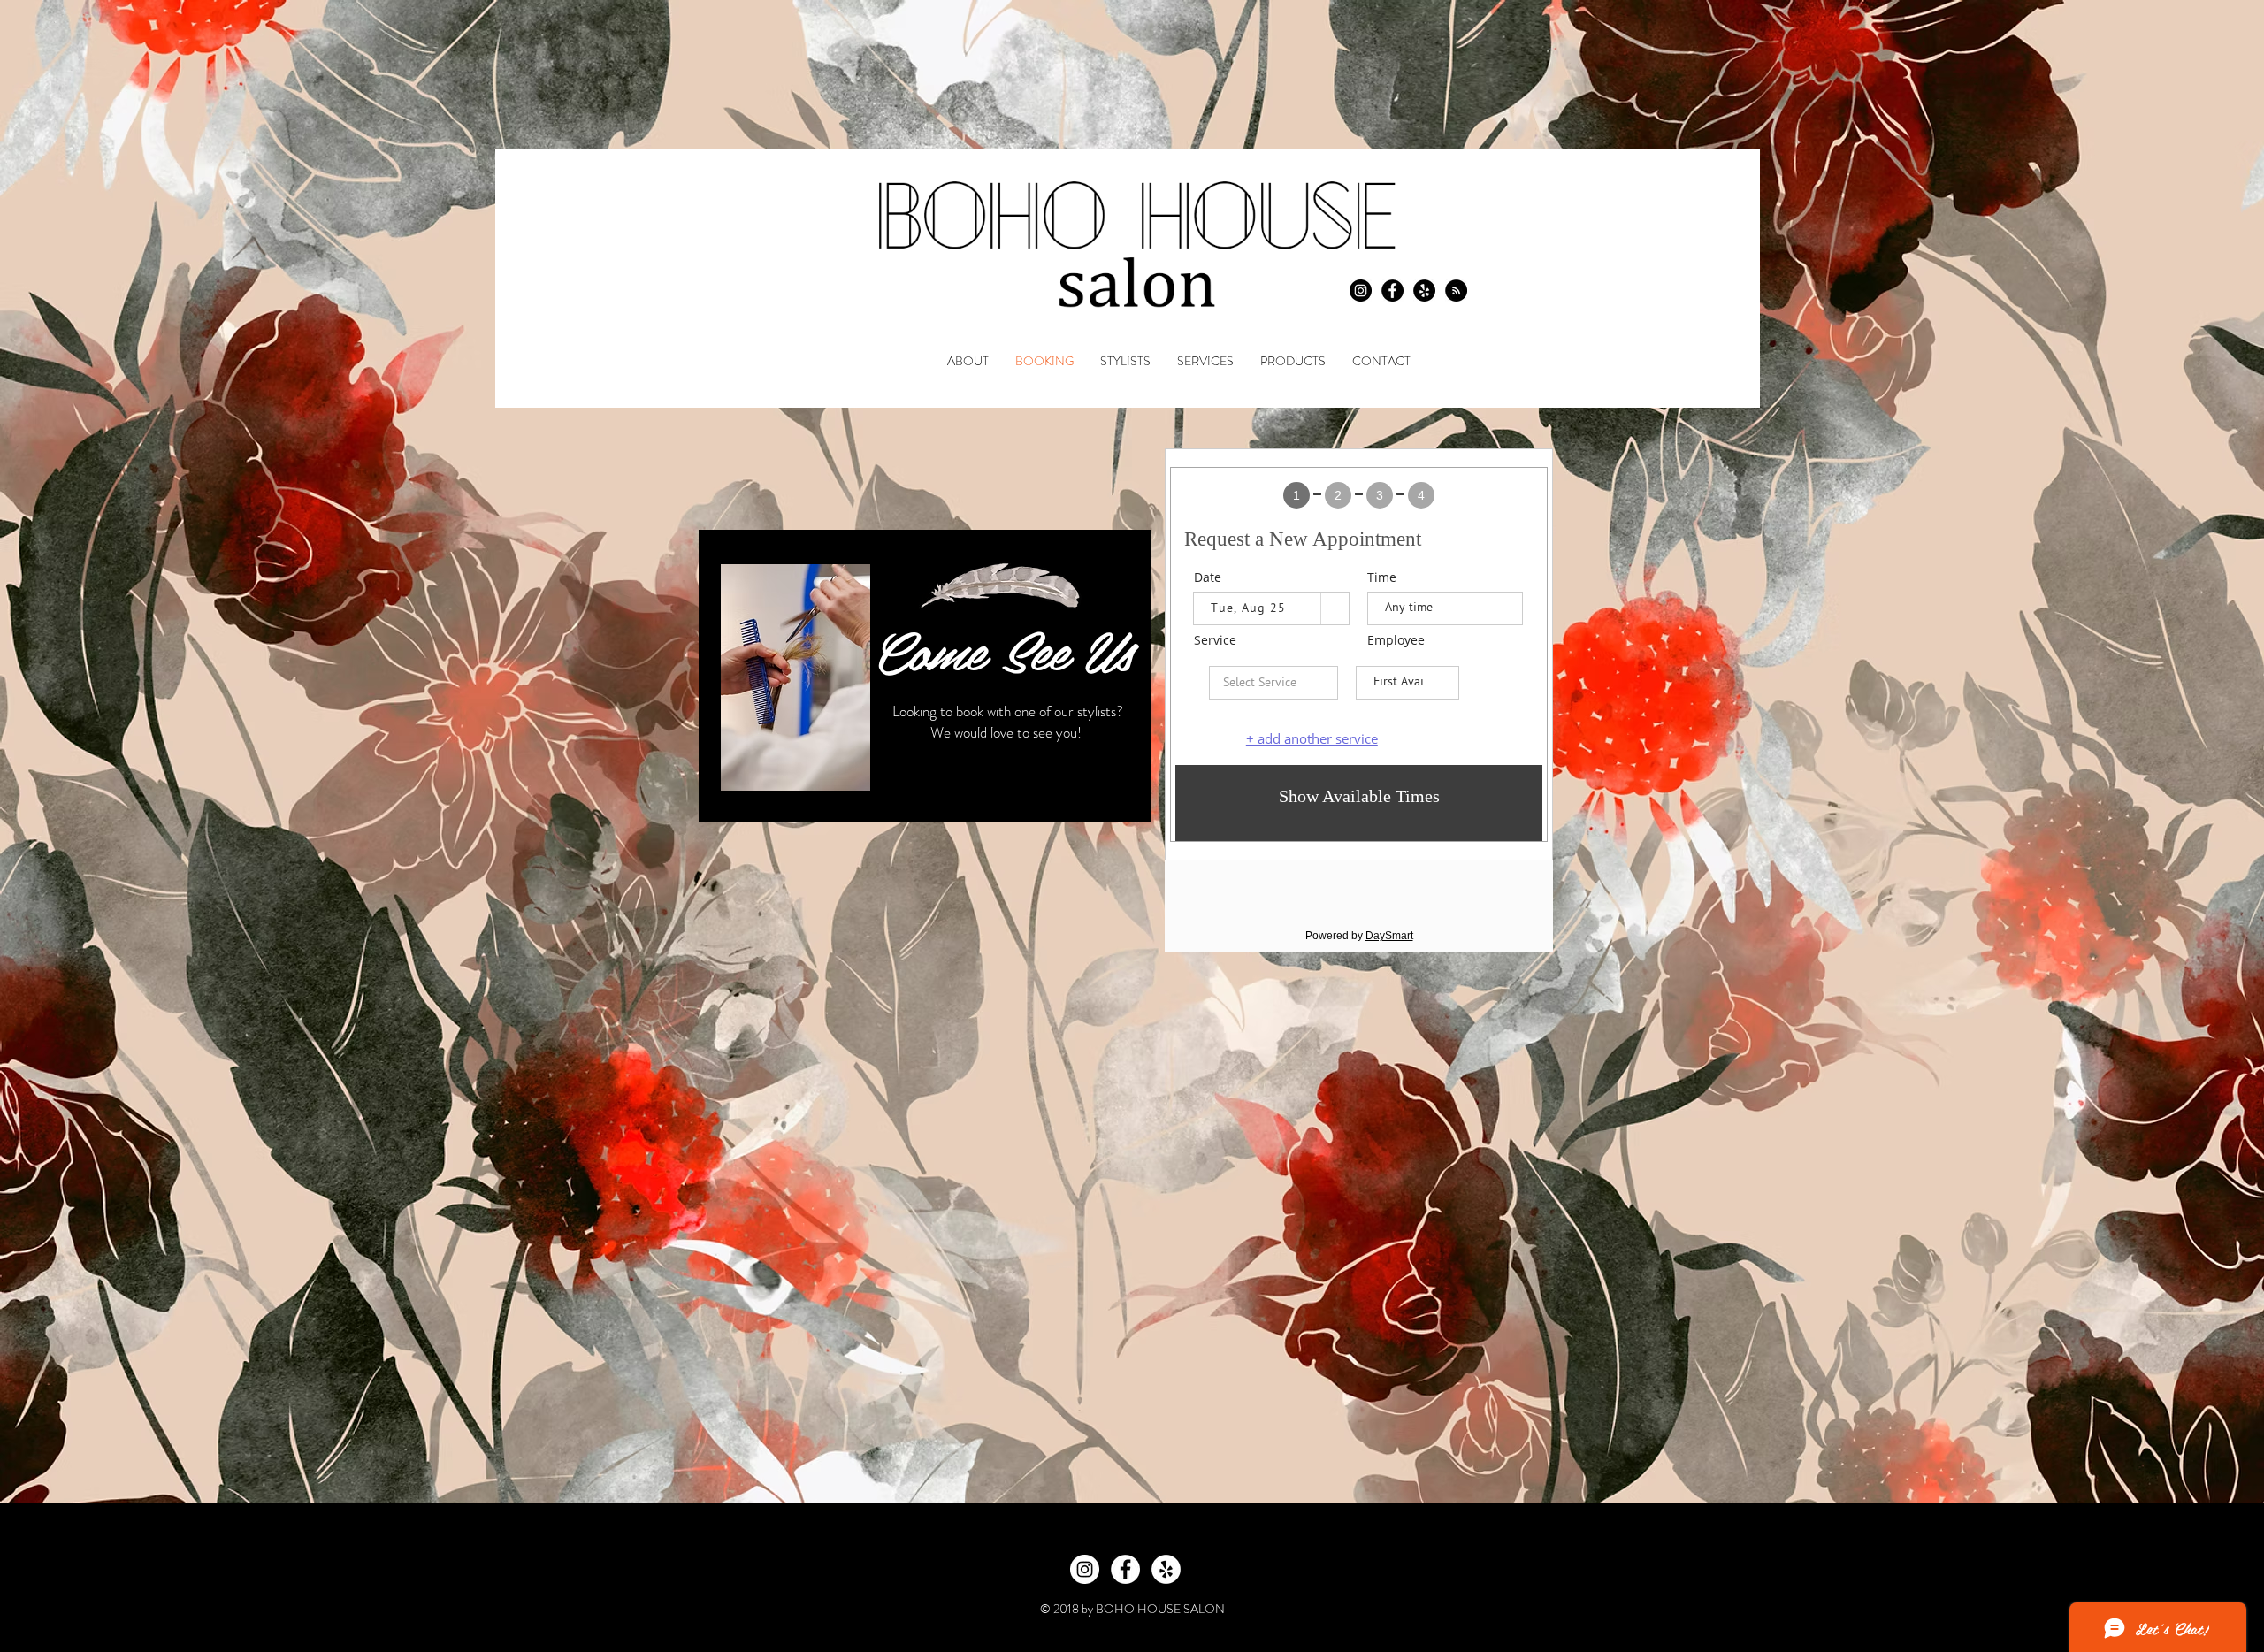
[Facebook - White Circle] (1125, 1569)
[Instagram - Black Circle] (1361, 291)
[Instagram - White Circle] (1085, 1569)
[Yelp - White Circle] (1166, 1569)
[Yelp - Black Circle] (1424, 291)
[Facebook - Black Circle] (1392, 291)
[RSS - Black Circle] (1456, 291)
